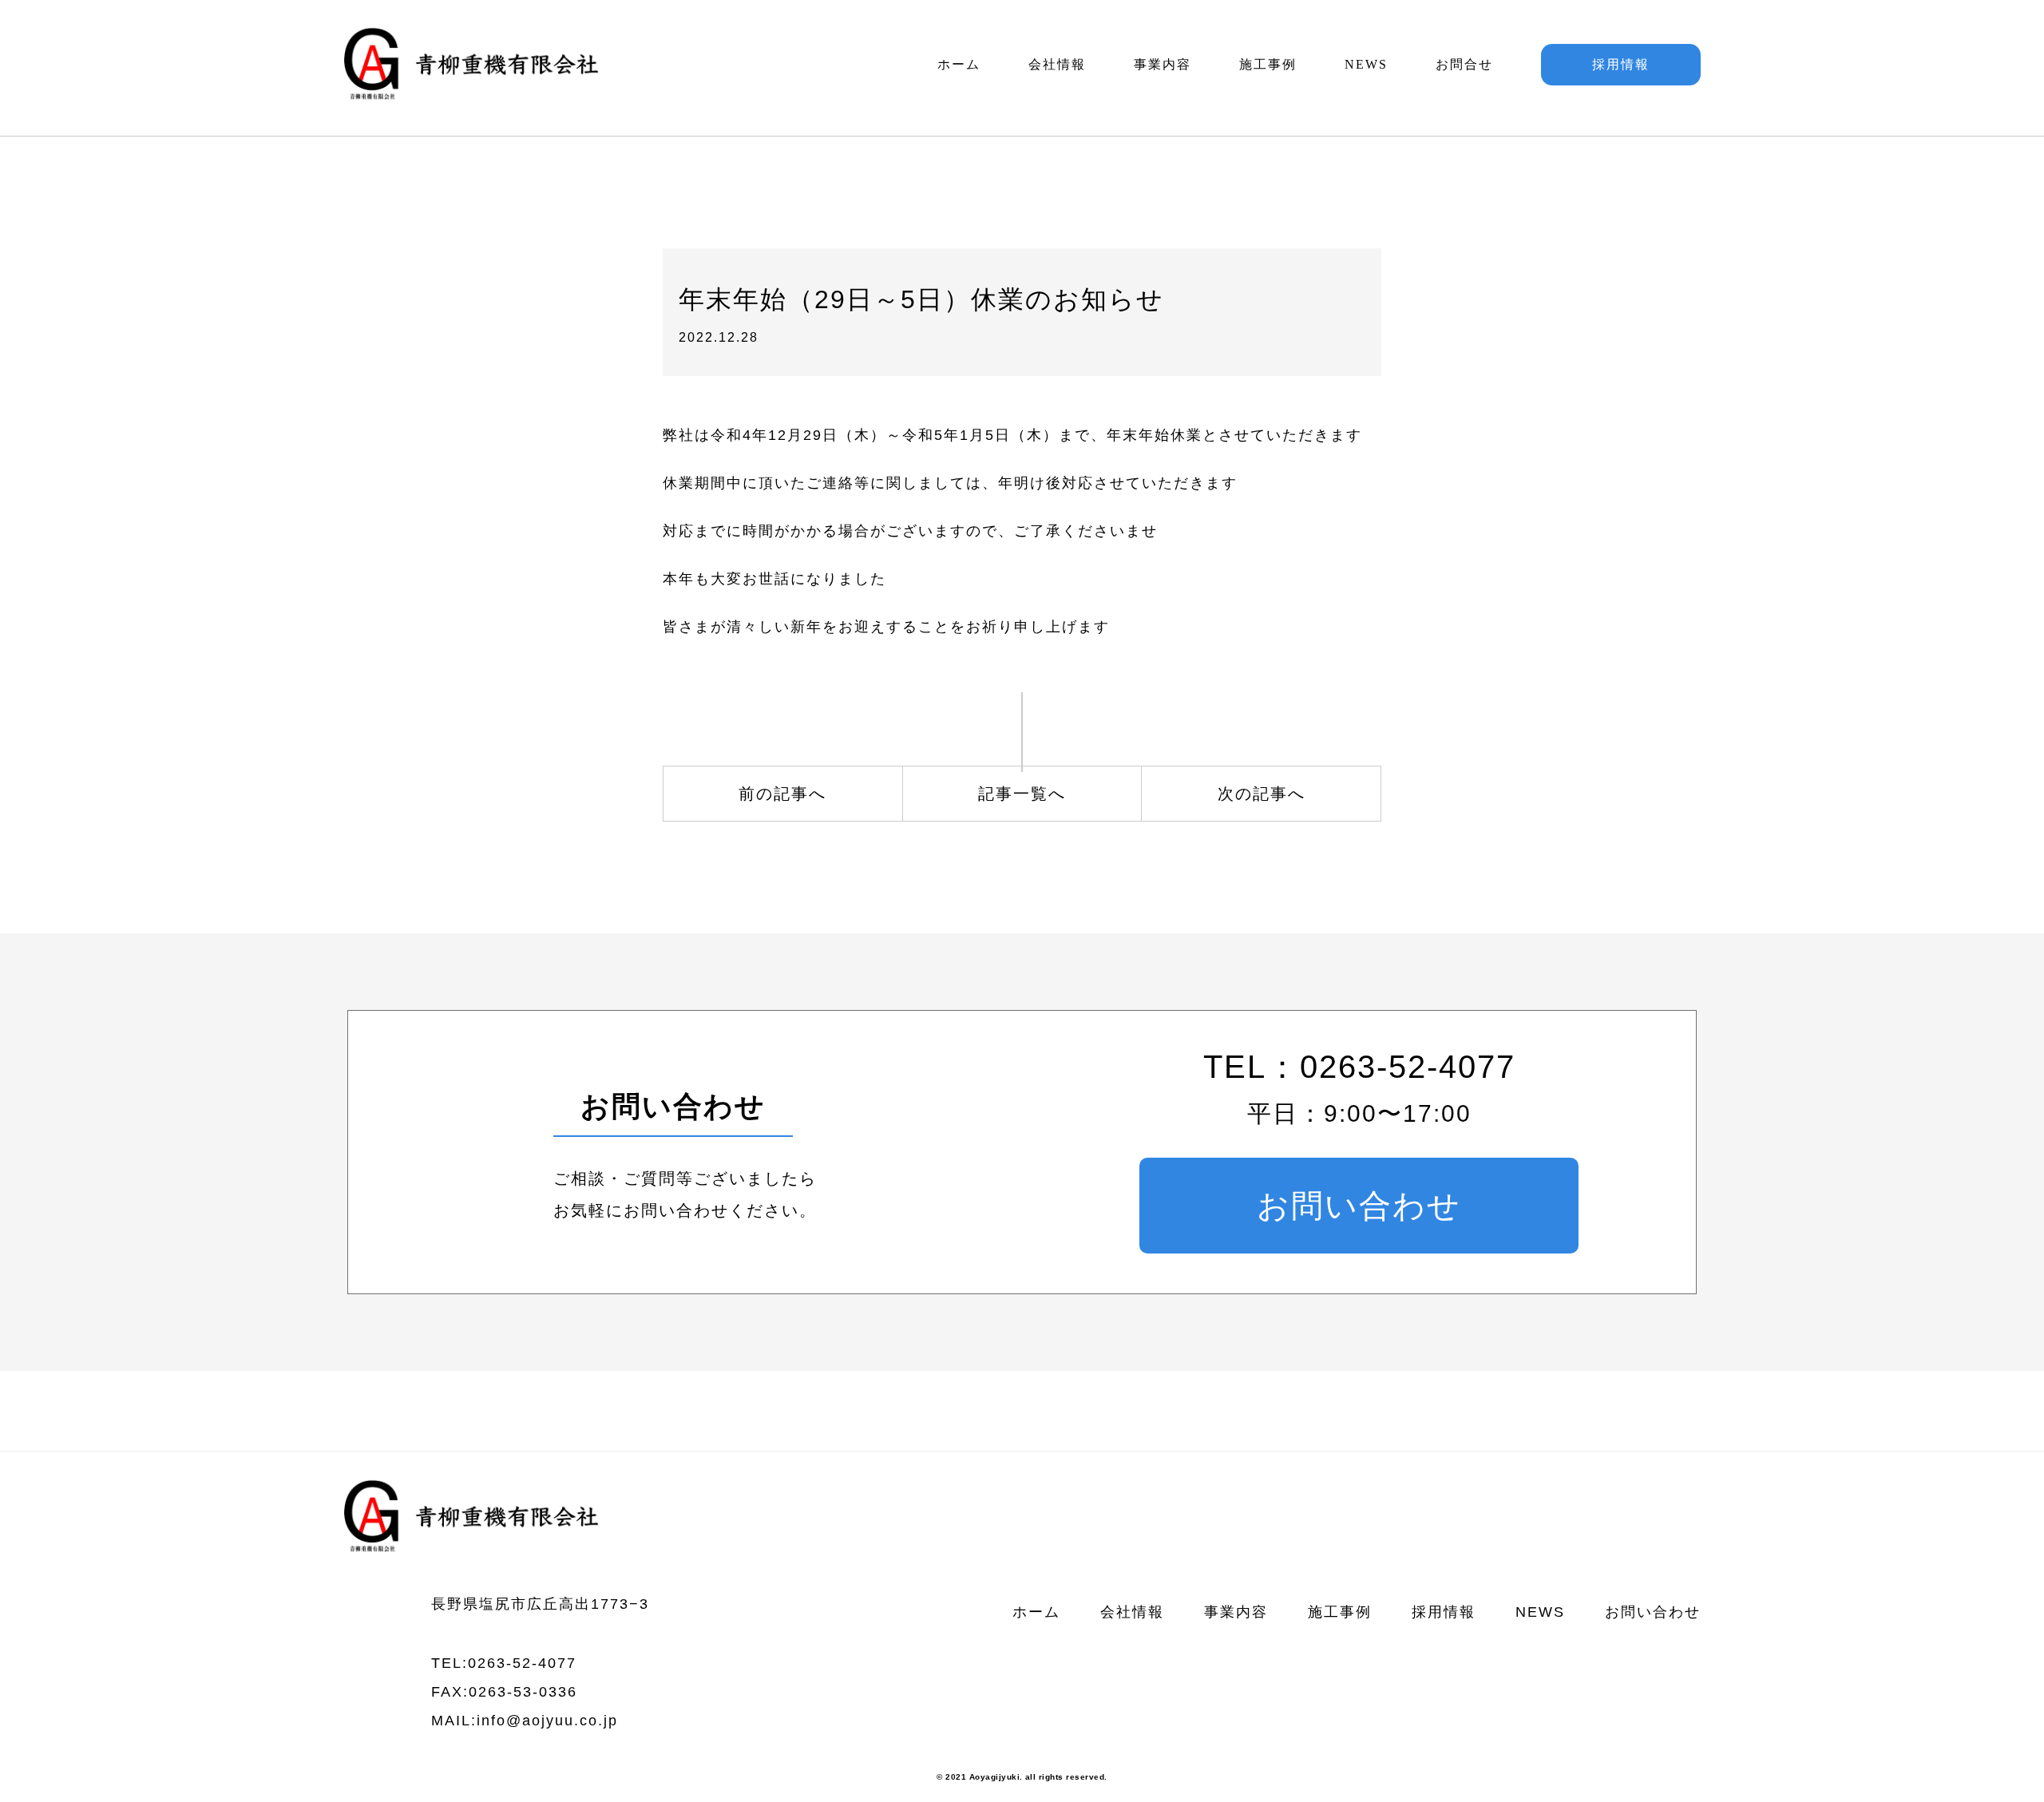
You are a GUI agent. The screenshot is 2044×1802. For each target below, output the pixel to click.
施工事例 (1268, 64)
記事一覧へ (1022, 794)
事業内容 (1163, 64)
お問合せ (1464, 64)
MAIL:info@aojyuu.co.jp (525, 1721)
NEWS (1366, 64)
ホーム (959, 64)
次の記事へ (1262, 794)
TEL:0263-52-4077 (504, 1663)
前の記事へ (782, 794)
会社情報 (1057, 64)
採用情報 (1621, 64)
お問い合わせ (1359, 1206)
